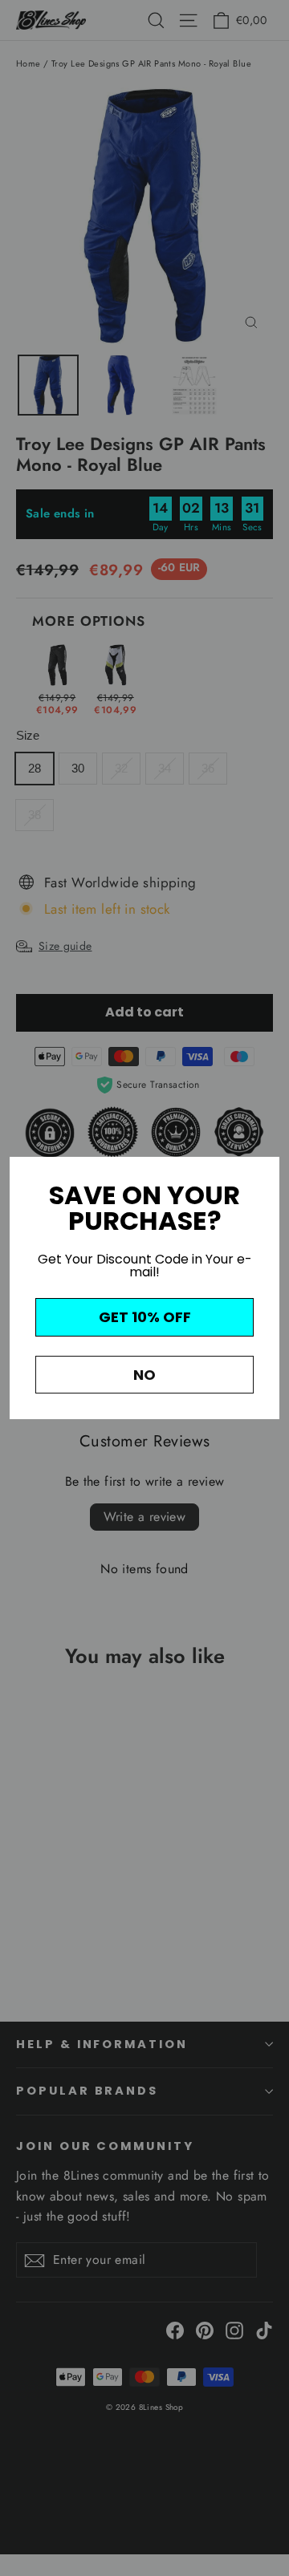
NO (144, 1375)
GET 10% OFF (145, 1317)
